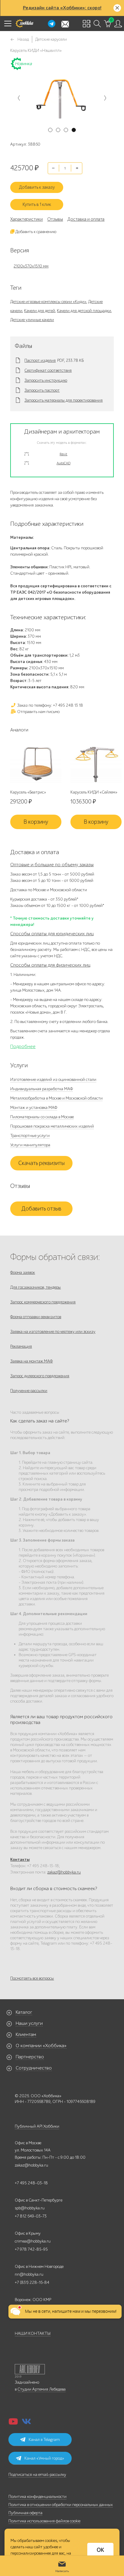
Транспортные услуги (30, 1136)
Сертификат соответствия (48, 371)
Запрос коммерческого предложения (43, 1302)
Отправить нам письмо (38, 712)
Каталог (24, 2012)
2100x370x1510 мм (31, 266)
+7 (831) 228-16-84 (32, 2282)
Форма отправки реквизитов (36, 1317)
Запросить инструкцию (46, 380)
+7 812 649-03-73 (31, 2216)
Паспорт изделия (40, 361)
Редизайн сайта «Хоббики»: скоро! (62, 8)
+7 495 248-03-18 (31, 2183)
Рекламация (21, 1346)
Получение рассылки (29, 1391)
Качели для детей (40, 311)
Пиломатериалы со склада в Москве (42, 1117)
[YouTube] (13, 2423)
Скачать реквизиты (42, 1163)
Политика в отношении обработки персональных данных (61, 2505)
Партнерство (30, 2057)
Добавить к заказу (37, 187)
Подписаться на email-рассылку (37, 2475)
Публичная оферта (25, 2513)
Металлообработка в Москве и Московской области (56, 1098)
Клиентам (26, 2035)
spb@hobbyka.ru (30, 2208)
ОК (100, 2550)
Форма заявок (23, 1272)
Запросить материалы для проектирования (64, 400)
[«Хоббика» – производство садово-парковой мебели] (24, 24)
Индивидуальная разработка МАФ (42, 1089)
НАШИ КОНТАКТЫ (33, 2333)
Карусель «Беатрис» (28, 792)
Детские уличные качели (32, 320)
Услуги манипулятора (30, 1145)
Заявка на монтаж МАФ (31, 1361)
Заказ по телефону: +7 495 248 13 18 (50, 705)
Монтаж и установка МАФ (34, 1108)
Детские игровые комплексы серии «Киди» (48, 302)
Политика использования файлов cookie (44, 2521)
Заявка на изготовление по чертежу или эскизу (53, 1332)
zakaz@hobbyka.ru (64, 1872)
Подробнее (23, 1046)
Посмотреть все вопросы (32, 1978)
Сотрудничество (34, 2068)
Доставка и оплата (86, 219)
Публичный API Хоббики (37, 2126)
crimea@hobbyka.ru (33, 2241)
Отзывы (55, 219)
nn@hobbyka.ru (29, 2274)
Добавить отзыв (41, 1209)
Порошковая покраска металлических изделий (52, 1126)
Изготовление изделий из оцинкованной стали (53, 1080)
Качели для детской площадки (84, 311)
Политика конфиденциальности (37, 2497)
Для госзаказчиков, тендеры (36, 1287)
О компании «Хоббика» (41, 2046)
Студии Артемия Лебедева (42, 2389)
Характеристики (26, 219)
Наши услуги (29, 2023)
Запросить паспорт (42, 390)
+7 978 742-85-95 (31, 2249)
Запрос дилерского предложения (40, 1376)
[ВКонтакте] (26, 2423)
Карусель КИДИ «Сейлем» (94, 792)
